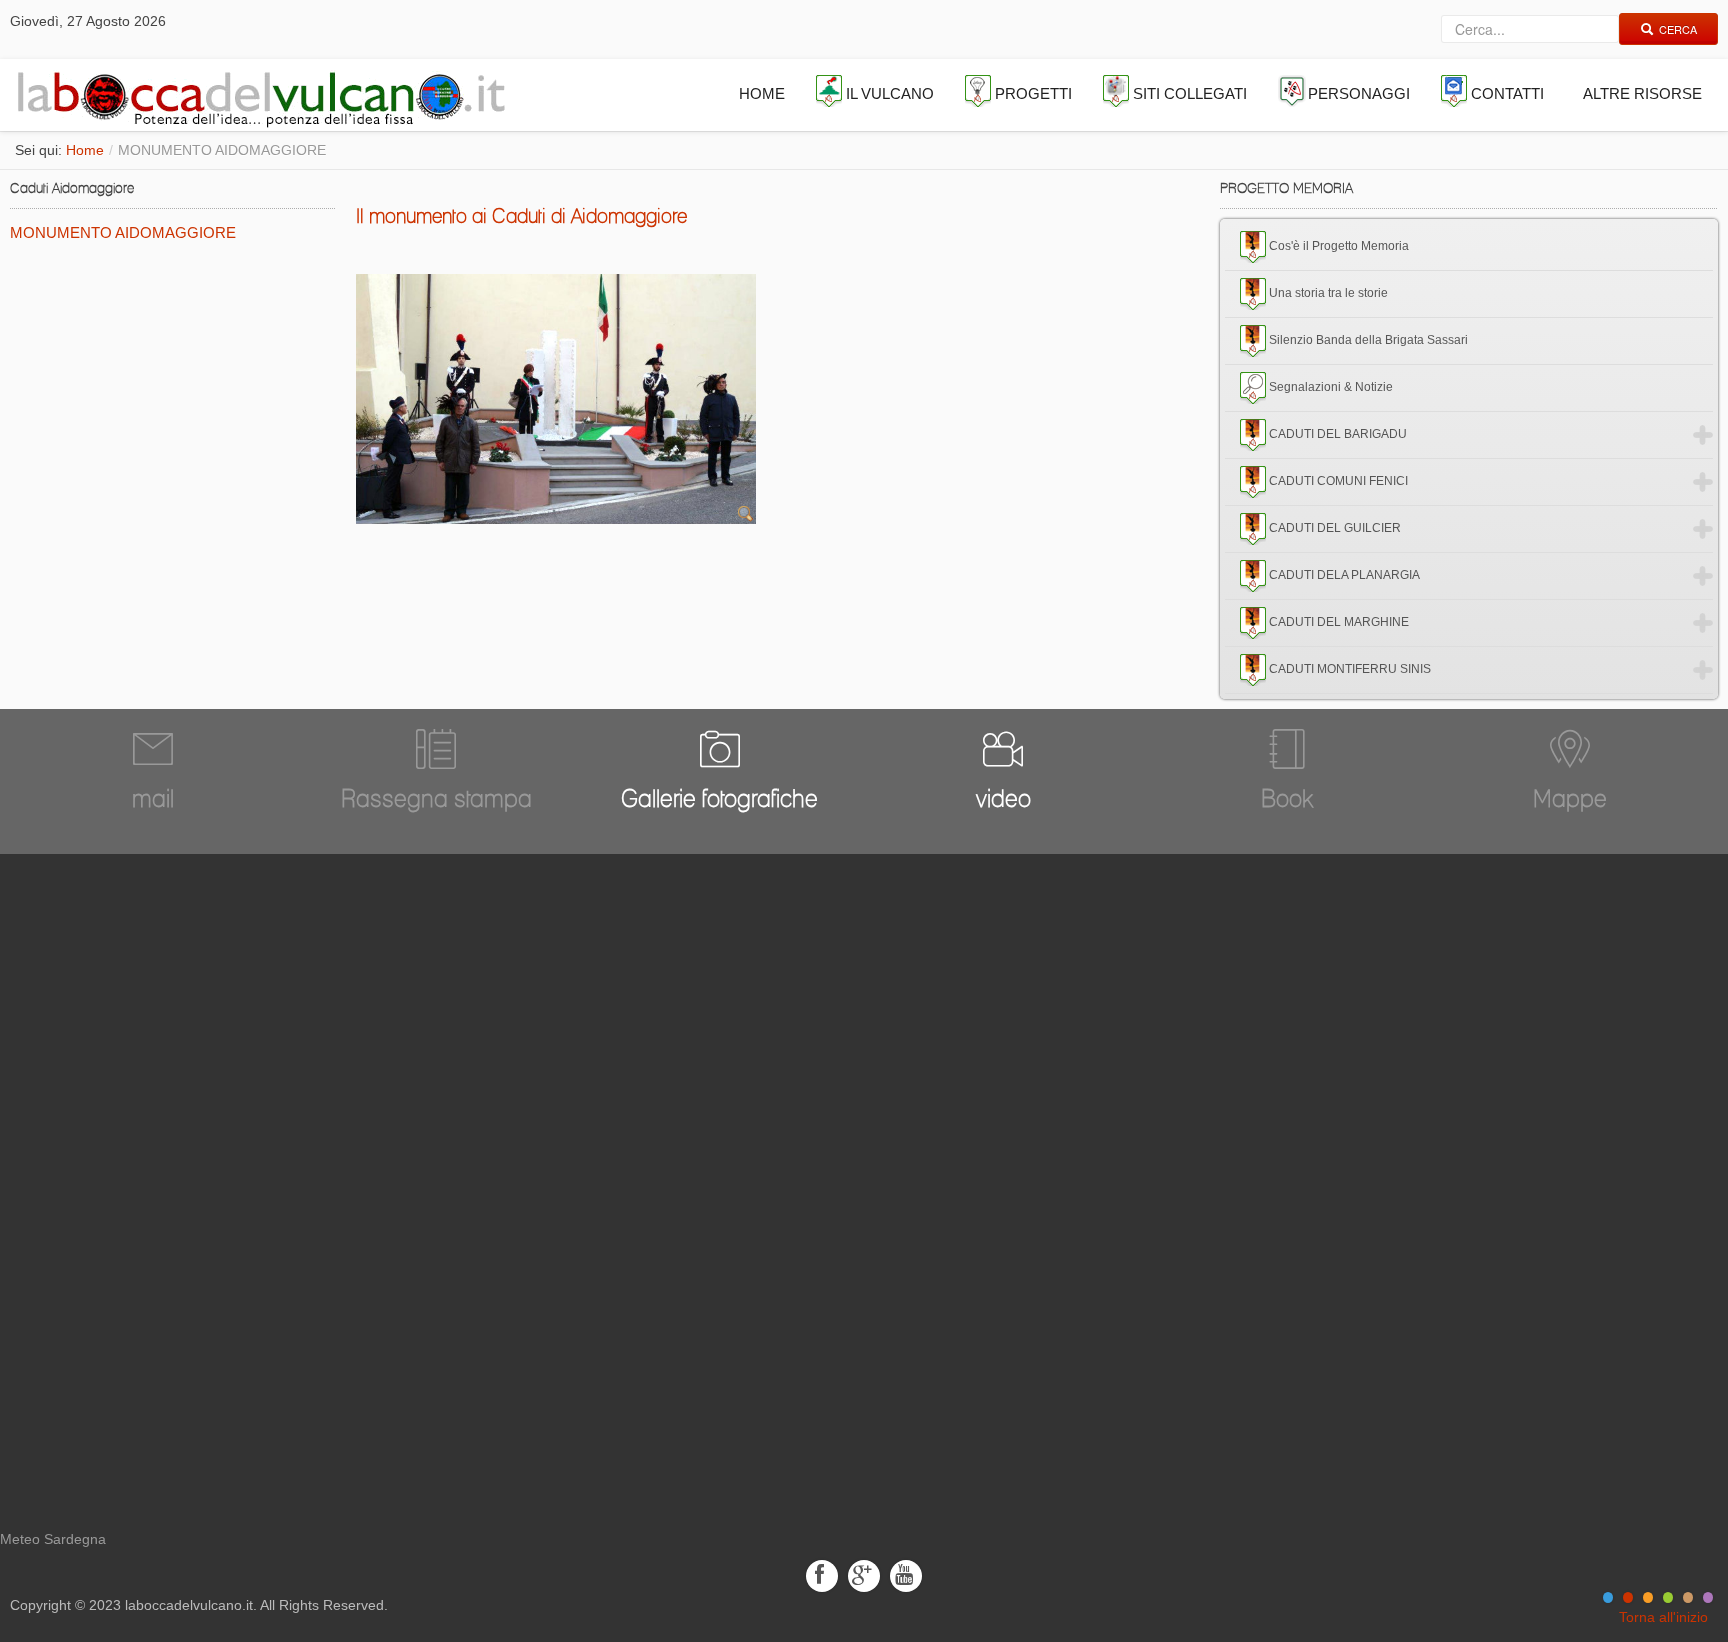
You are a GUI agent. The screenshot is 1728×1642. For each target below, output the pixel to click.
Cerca (1678, 29)
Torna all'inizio (1663, 1617)
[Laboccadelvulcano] (256, 95)
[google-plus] (864, 1574)
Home (85, 150)
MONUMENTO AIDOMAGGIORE (123, 232)
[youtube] (906, 1574)
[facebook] (822, 1574)
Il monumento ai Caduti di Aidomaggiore (521, 216)
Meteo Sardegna (53, 1539)
